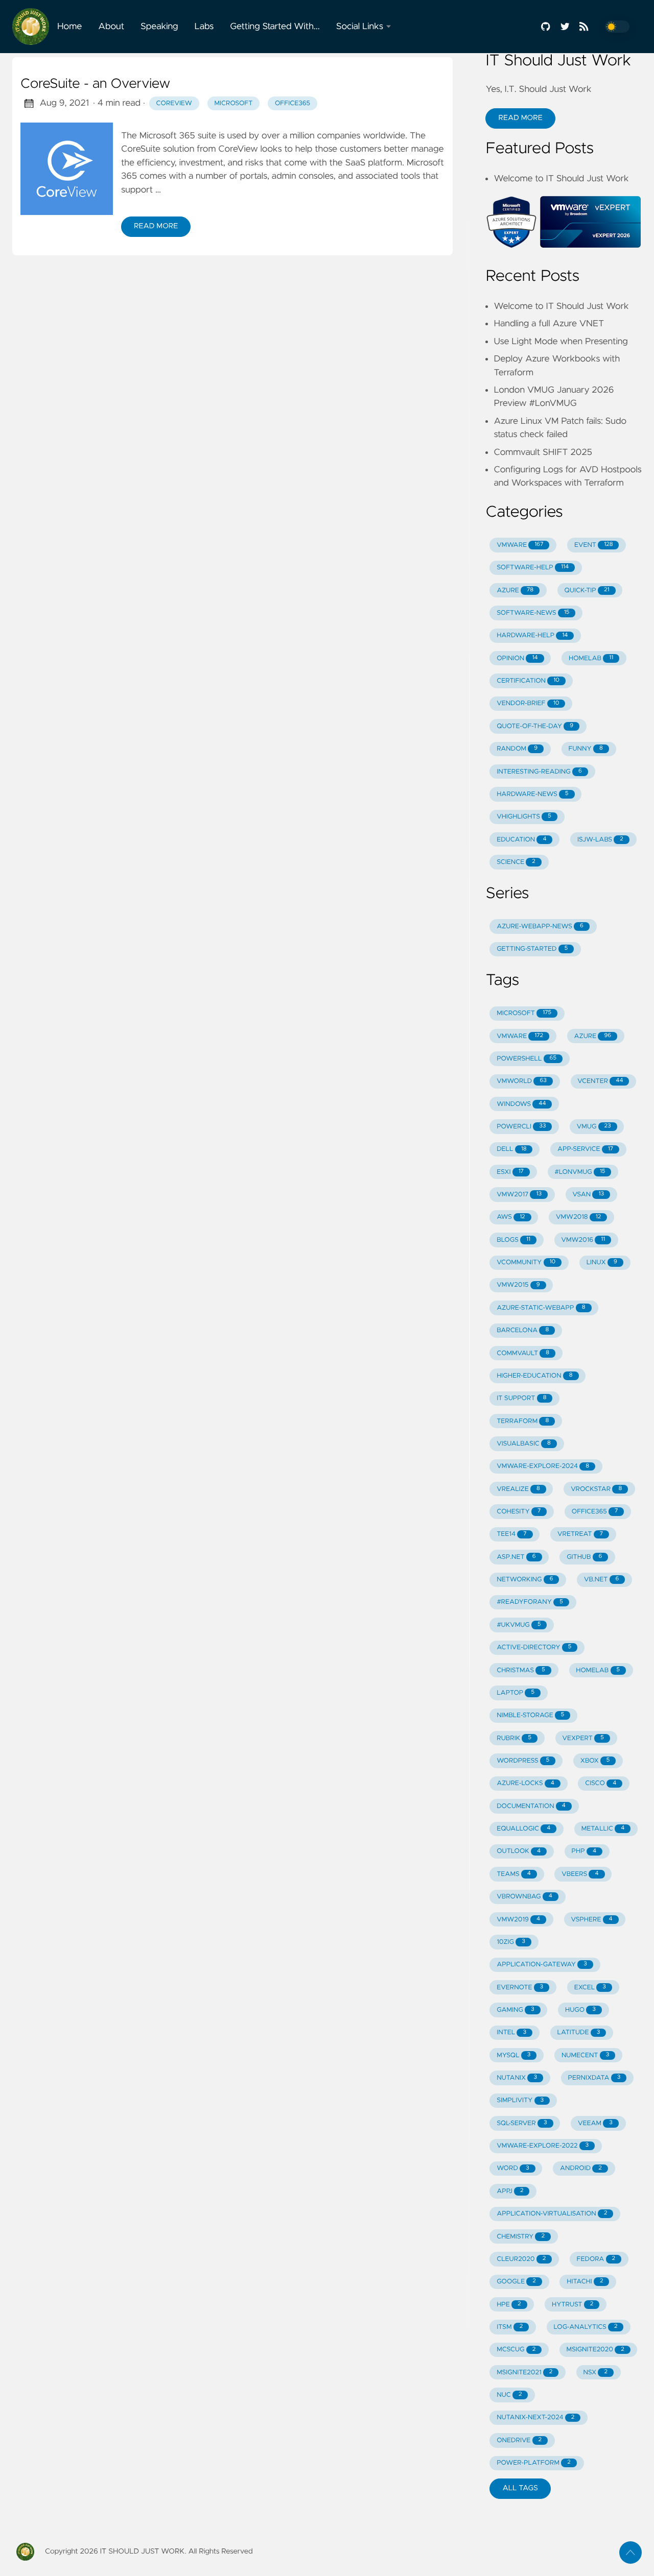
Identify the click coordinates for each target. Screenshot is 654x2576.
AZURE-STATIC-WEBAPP (541, 1308)
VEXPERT (583, 1738)
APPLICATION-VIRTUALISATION (552, 2214)
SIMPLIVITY (520, 2100)
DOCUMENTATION (531, 1806)
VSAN (588, 1195)
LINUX (602, 1262)
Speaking (159, 27)
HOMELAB (591, 658)
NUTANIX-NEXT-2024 (535, 2417)
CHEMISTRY (521, 2237)
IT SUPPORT (521, 1398)
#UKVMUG (519, 1625)
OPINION (517, 658)
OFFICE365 (595, 1512)
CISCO (601, 1783)
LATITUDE (578, 2032)
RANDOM (517, 749)
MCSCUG (516, 2350)
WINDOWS (521, 1104)
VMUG (594, 1127)
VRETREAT (580, 1534)
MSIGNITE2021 (524, 2373)
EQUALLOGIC (523, 1829)
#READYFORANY (530, 1602)
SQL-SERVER (522, 2123)
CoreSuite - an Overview (95, 84)
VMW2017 (519, 1195)
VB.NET (601, 1580)
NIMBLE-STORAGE (530, 1715)
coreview (174, 103)
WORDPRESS (523, 1761)
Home (69, 27)
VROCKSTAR (596, 1489)
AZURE (515, 591)
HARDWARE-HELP (532, 635)
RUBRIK (514, 1738)
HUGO (580, 2010)
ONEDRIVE (519, 2440)
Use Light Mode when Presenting (560, 342)
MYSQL (513, 2055)
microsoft (234, 103)
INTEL (511, 2032)
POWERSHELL (527, 1059)
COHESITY (519, 1512)
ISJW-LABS (600, 840)
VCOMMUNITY (526, 1262)
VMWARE (520, 545)
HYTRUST (573, 2305)
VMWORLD (522, 1081)
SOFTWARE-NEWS (533, 613)
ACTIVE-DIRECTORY (534, 1647)
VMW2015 (518, 1285)
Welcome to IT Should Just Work (561, 179)
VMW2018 (578, 1217)
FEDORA (596, 2259)
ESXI (510, 1172)
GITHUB (584, 1557)
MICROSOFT (524, 1013)
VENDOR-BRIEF (528, 703)
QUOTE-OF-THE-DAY (535, 726)
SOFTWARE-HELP (533, 568)
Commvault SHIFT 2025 (543, 452)
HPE (509, 2305)
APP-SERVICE (585, 1149)
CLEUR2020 (521, 2259)
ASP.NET (516, 1557)
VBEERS (580, 1874)
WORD (513, 2168)
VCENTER (600, 1081)
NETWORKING (525, 1580)
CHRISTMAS (521, 1670)
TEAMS (514, 1874)
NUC (509, 2395)
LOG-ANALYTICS (586, 2327)
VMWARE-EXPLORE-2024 (543, 1466)
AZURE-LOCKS (525, 1783)
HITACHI (585, 2282)
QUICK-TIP (587, 591)
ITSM (510, 2327)
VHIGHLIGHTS (524, 817)
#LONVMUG (580, 1172)
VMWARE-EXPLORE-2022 (543, 2146)
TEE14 (511, 1534)
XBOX (595, 1761)
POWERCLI (521, 1127)
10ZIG (511, 1942)
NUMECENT (585, 2055)
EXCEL (590, 1988)
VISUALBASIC (524, 1444)
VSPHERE (592, 1920)
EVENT (594, 545)
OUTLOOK (519, 1851)
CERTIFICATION (528, 681)
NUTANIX (517, 2078)
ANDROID (581, 2168)
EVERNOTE (520, 1988)
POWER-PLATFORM (534, 2463)
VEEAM (595, 2123)
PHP (584, 1851)
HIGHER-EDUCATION (534, 1376)
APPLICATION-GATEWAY (542, 1965)
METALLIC (603, 1829)
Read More (156, 226)
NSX (595, 2373)
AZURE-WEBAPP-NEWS (540, 926)
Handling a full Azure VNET (549, 324)
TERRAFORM (523, 1421)
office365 (293, 103)
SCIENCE (516, 862)
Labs (204, 27)
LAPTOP (516, 1693)
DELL (511, 1149)
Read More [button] (520, 118)
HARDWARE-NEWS (532, 794)
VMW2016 (583, 1240)
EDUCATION (521, 840)
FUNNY (586, 749)
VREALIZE (518, 1489)
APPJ (510, 2191)
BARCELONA (523, 1330)
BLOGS (513, 1240)
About (111, 27)
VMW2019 (518, 1920)
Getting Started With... (275, 27)
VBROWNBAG (524, 1897)
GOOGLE (516, 2282)
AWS (511, 1217)
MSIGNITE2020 (595, 2350)
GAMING (515, 2010)
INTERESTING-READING (539, 772)
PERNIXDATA (594, 2078)
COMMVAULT (523, 1353)
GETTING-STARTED (532, 949)
